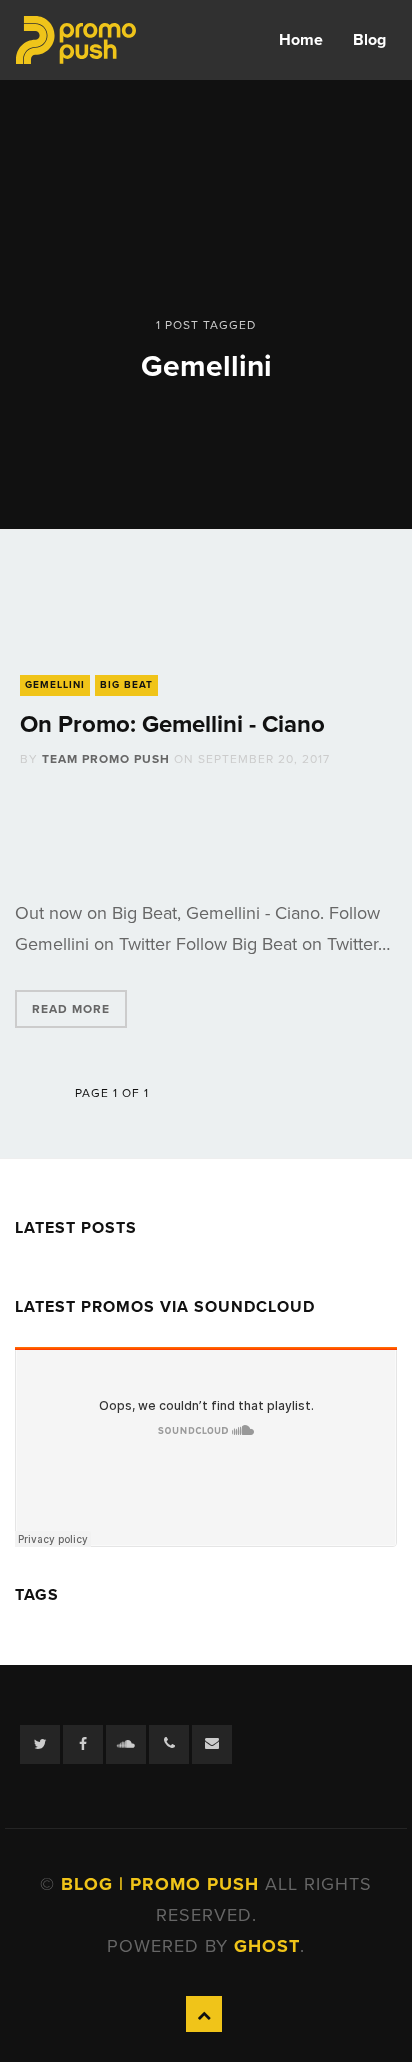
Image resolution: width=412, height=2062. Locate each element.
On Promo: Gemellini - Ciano (172, 724)
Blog (369, 40)
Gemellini (55, 685)
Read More (71, 1009)
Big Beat (126, 685)
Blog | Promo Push (163, 1884)
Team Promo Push (106, 759)
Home (301, 40)
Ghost (267, 1946)
